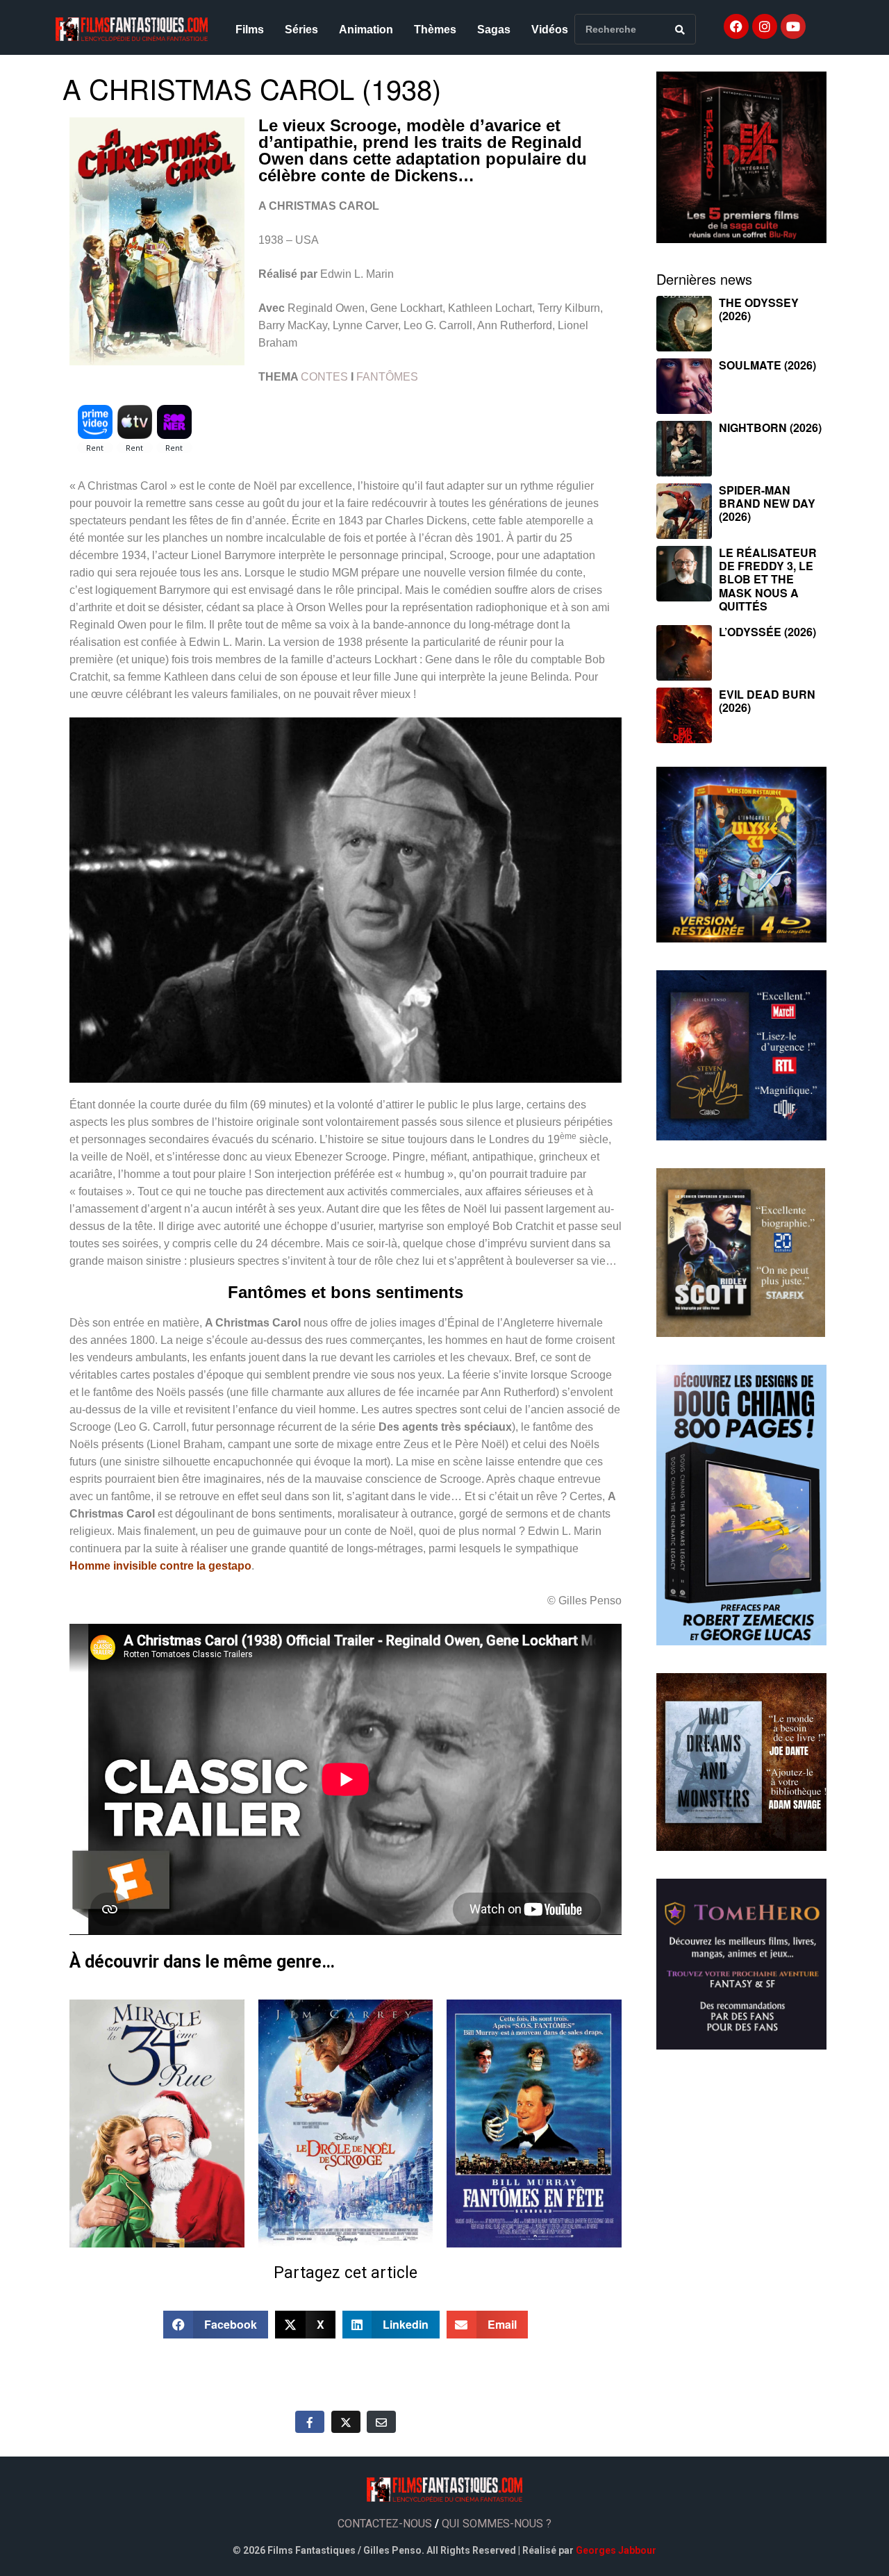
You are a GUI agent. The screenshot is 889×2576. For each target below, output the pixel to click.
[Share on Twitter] (346, 2422)
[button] (216, 2325)
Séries (301, 30)
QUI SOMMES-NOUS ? (497, 2524)
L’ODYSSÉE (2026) (767, 632)
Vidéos (550, 30)
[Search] (680, 29)
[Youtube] (793, 26)
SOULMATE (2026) (767, 365)
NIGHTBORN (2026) (770, 427)
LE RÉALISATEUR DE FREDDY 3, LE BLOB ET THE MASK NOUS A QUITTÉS (768, 579)
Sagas (494, 30)
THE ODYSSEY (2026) (759, 309)
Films (250, 30)
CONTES (324, 377)
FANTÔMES (387, 377)
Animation (366, 30)
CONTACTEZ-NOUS (385, 2524)
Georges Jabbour (616, 2550)
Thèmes (435, 30)
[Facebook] (736, 26)
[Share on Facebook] (310, 2422)
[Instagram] (765, 26)
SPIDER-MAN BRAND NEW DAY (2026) (767, 503)
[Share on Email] (381, 2422)
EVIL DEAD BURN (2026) (767, 701)
